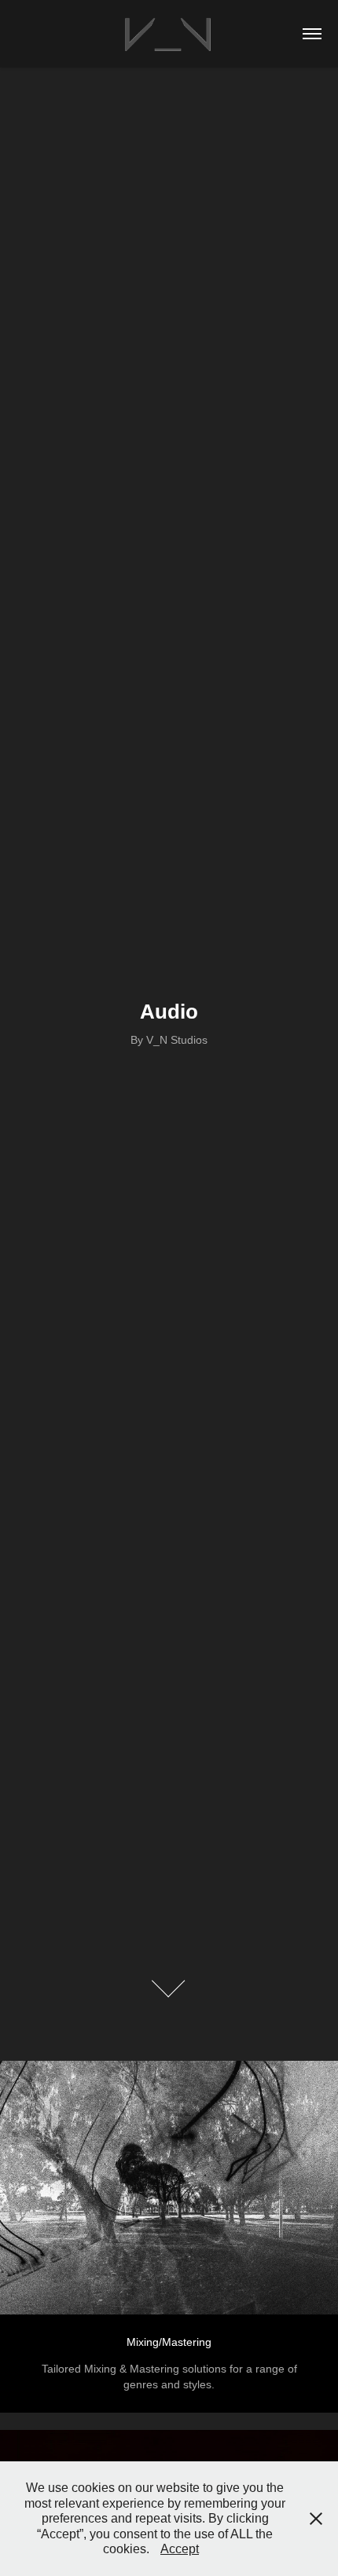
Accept (180, 2549)
